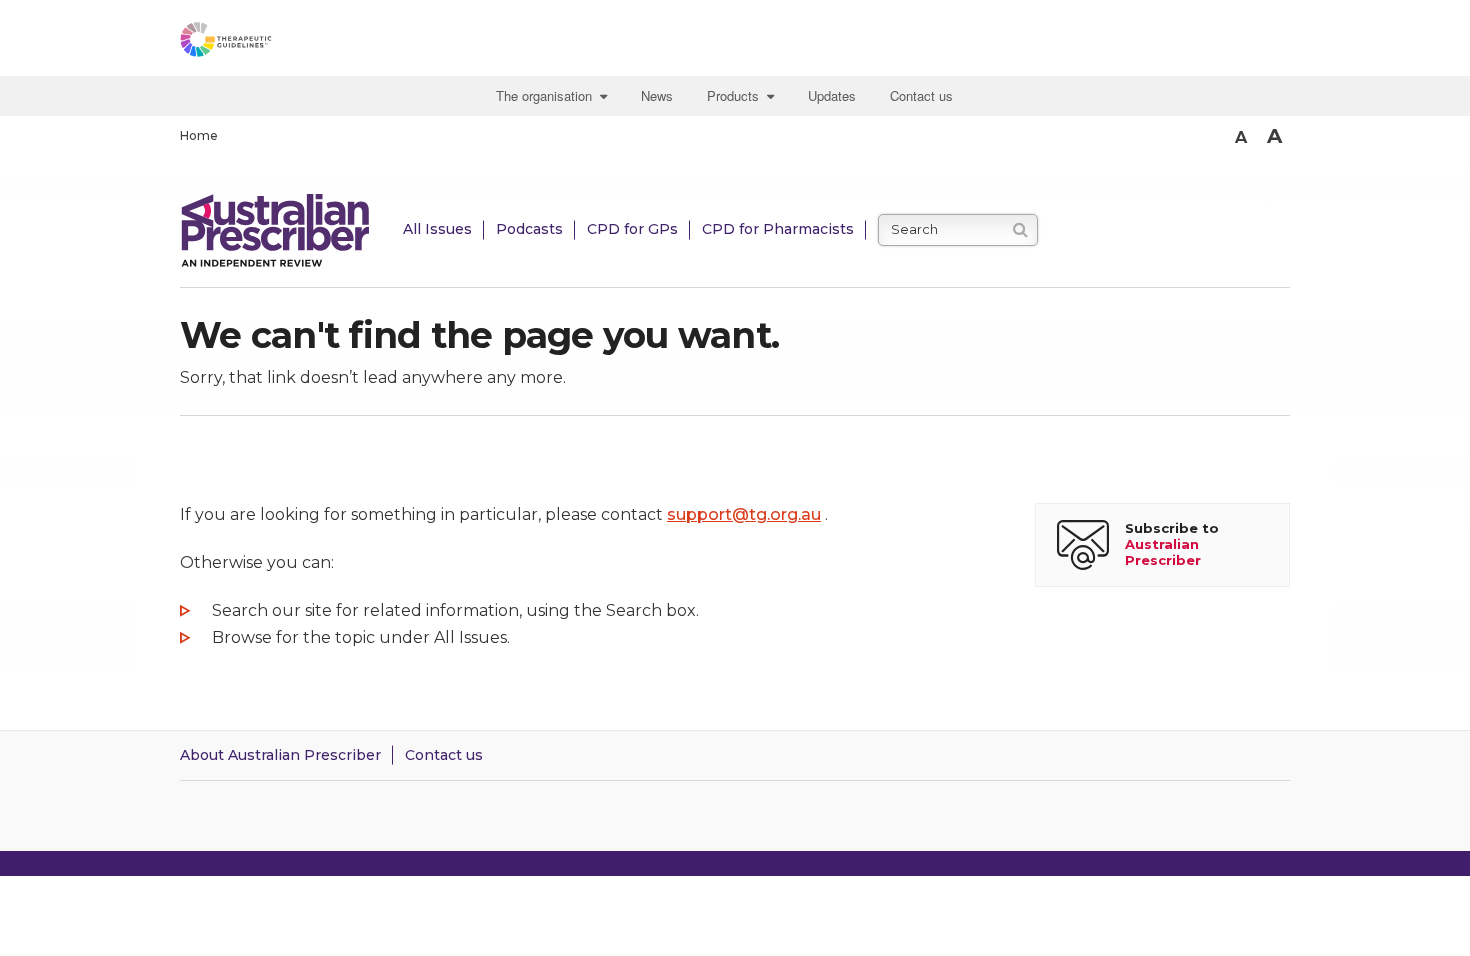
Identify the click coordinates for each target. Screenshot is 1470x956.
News (657, 95)
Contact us (921, 95)
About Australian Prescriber (280, 755)
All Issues (437, 229)
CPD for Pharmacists (778, 229)
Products (737, 95)
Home (199, 135)
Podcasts (529, 229)
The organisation (548, 95)
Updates (832, 95)
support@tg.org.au (744, 514)
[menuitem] (554, 96)
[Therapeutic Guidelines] (280, 43)
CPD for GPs (632, 229)
